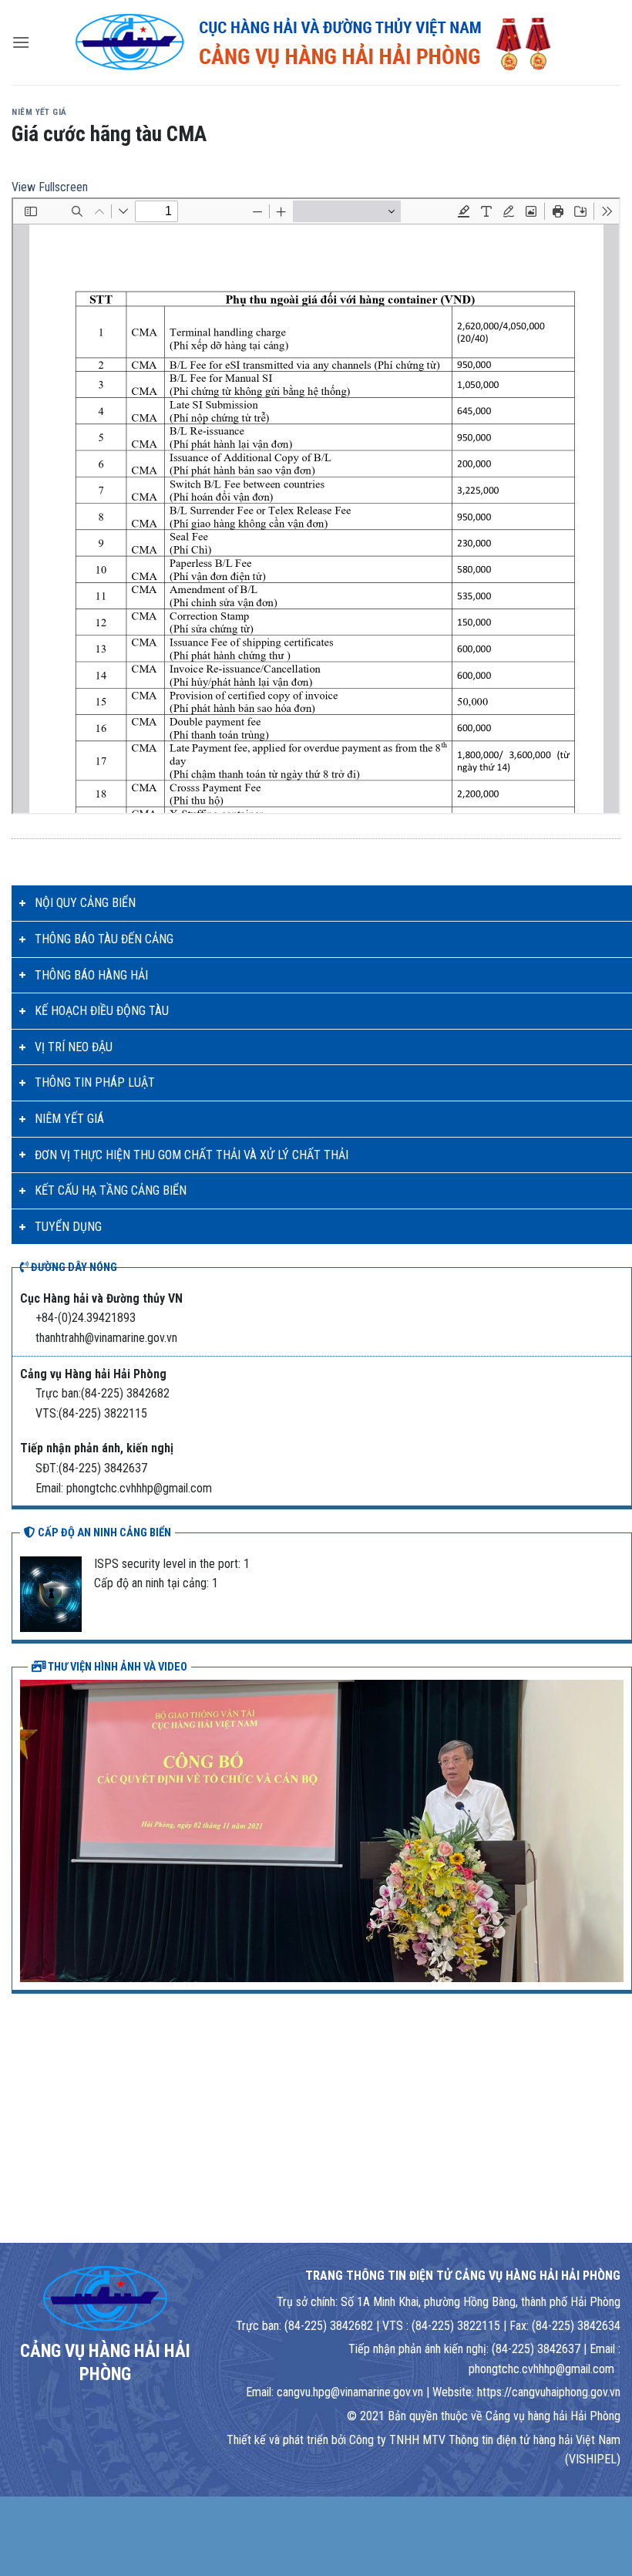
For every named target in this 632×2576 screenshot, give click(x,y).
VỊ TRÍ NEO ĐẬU (74, 1047)
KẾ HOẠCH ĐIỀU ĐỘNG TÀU (102, 1011)
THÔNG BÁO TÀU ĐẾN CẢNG (104, 939)
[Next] (615, 1829)
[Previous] (29, 1829)
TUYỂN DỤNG (68, 1227)
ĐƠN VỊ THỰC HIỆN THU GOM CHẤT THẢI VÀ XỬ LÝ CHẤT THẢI (192, 1155)
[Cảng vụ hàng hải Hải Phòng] (316, 42)
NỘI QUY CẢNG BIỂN (85, 903)
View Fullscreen (50, 187)
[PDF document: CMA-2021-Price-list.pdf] (316, 506)
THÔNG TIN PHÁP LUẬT (95, 1082)
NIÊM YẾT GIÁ (69, 1119)
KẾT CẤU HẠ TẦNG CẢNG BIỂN (111, 1190)
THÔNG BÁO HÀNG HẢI (91, 975)
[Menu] (21, 42)
